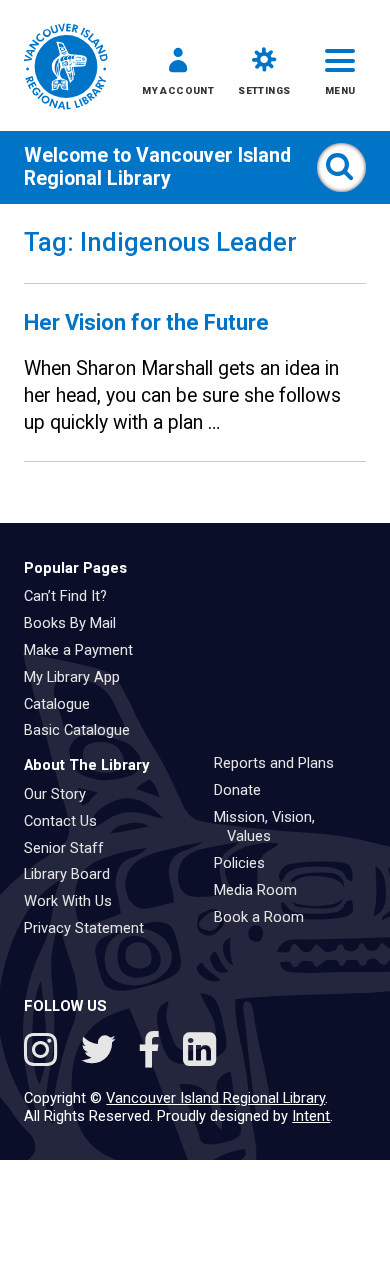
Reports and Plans (281, 763)
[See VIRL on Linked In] (199, 1053)
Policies (246, 863)
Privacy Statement (91, 928)
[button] (178, 75)
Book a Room (266, 917)
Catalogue (64, 704)
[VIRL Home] (65, 68)
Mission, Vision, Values (271, 827)
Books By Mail (77, 623)
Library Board (74, 874)
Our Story (62, 794)
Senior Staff (71, 848)
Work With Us (75, 901)
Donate (244, 790)
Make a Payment (85, 650)
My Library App (79, 677)
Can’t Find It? (72, 596)
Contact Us (67, 821)
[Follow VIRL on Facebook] (154, 1053)
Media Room (262, 890)
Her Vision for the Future (146, 322)
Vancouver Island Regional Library (157, 167)
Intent (311, 1116)
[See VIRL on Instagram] (45, 1053)
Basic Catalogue (84, 730)
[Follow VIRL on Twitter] (103, 1053)
